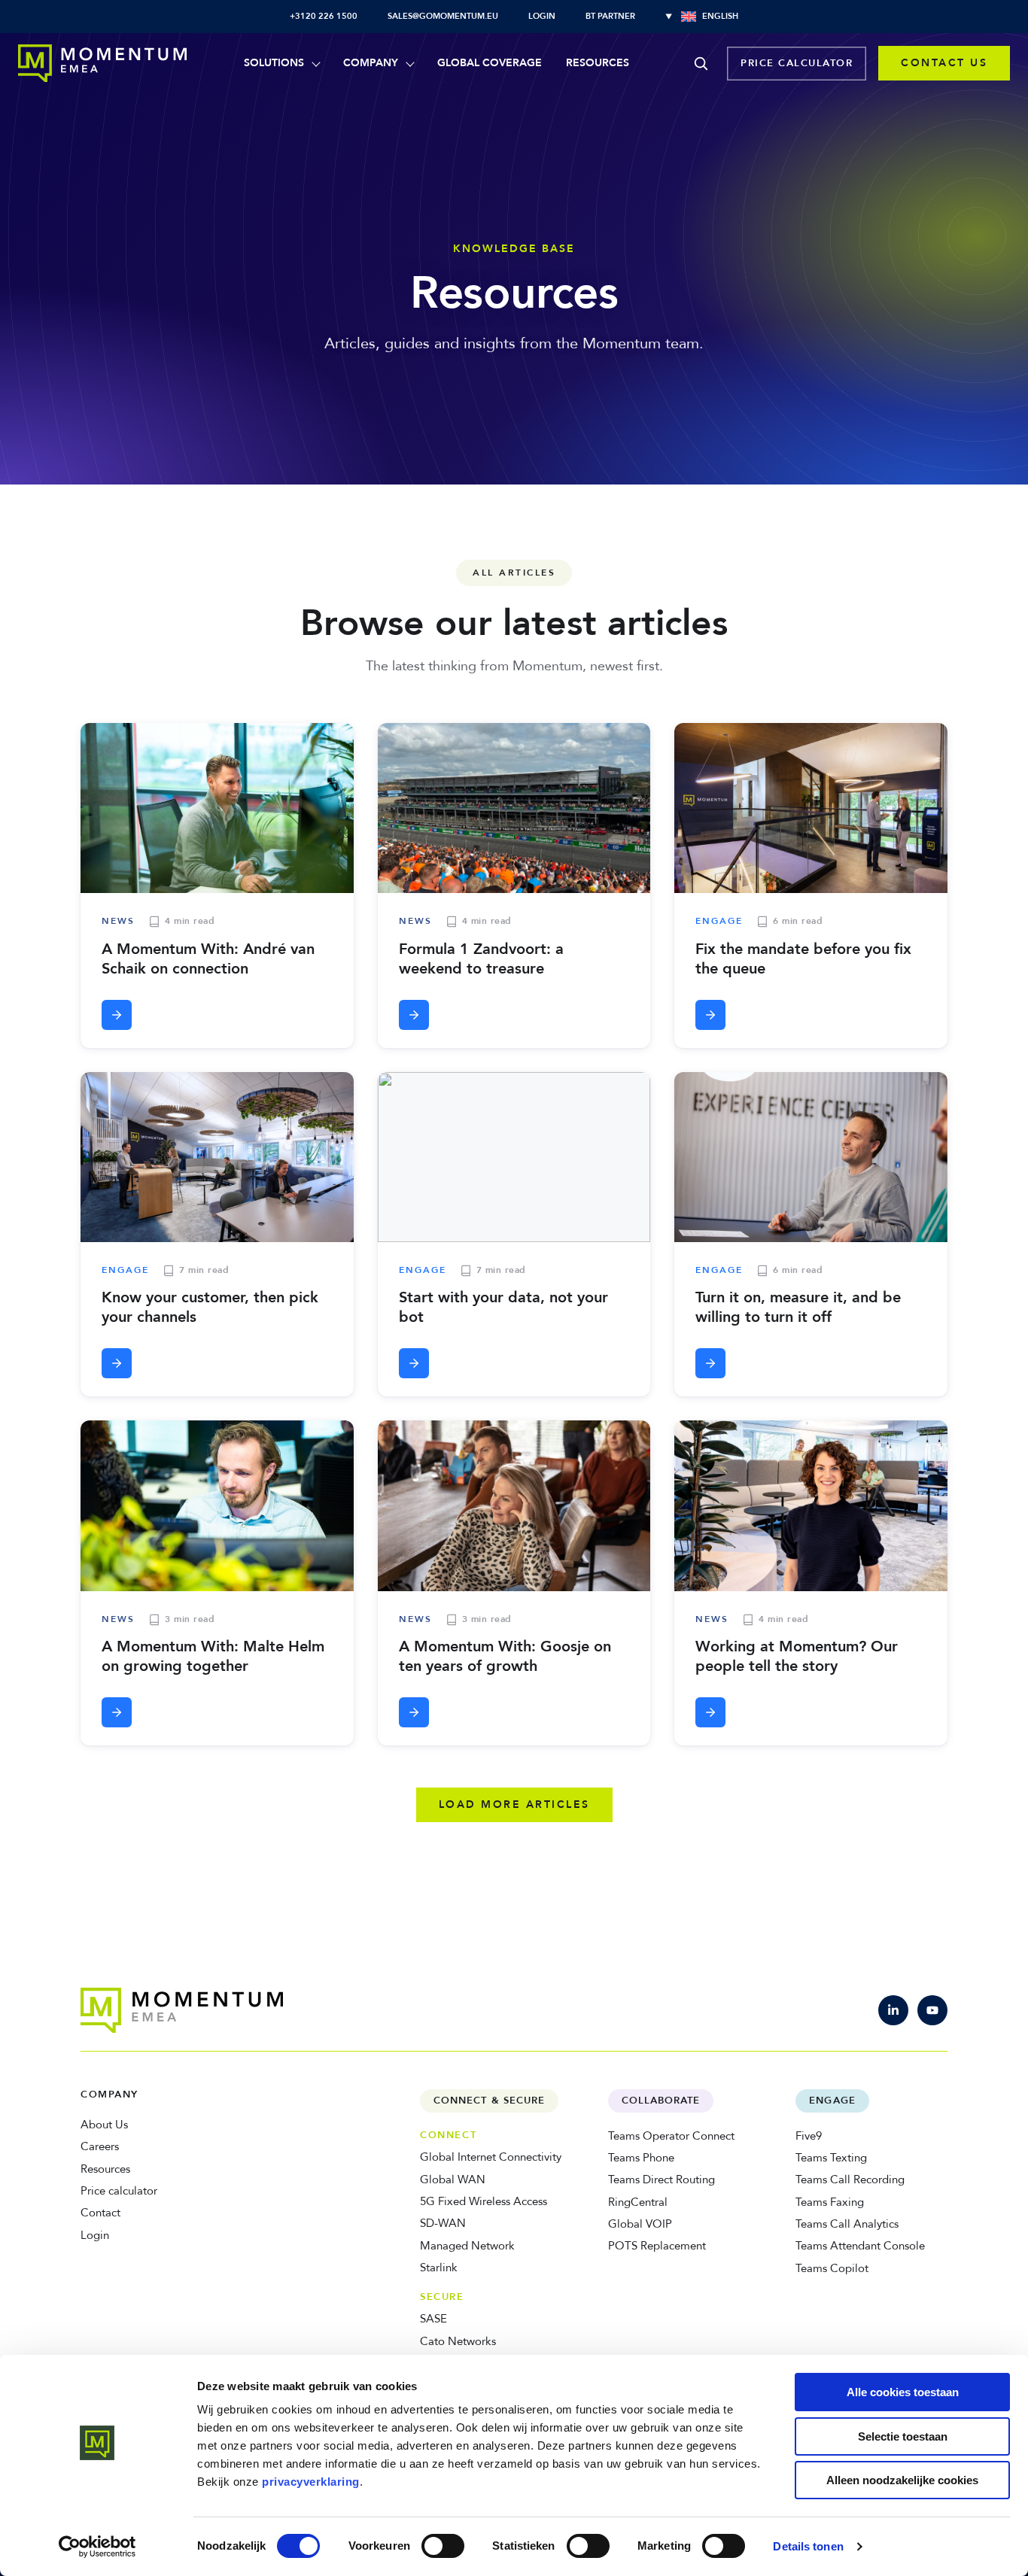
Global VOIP (640, 2224)
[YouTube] (932, 2010)
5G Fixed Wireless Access (484, 2201)
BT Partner (610, 16)
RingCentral (638, 2202)
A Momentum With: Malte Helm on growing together (213, 1656)
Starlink (439, 2268)
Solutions (274, 63)
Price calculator (797, 63)
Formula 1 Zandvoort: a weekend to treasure (481, 959)
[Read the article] (117, 1015)
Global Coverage (490, 63)
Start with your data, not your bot (503, 1307)
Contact (100, 2213)
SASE (433, 2319)
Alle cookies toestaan (903, 2392)
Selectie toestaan (903, 2436)
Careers (100, 2146)
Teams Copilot (832, 2268)
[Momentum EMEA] (182, 2010)
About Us (104, 2125)
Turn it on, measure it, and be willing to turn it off (798, 1307)
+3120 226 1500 (324, 16)
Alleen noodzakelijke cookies (902, 2480)
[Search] (701, 63)
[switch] (443, 2546)
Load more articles (514, 1804)
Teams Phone (641, 2158)
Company (371, 63)
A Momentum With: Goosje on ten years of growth (505, 1656)
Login (542, 16)
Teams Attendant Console (860, 2246)
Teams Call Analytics (847, 2224)
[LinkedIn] (893, 2010)
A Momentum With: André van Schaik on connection (208, 959)
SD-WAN (443, 2223)
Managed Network (467, 2246)
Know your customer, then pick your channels (210, 1307)
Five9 (809, 2136)
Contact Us (944, 63)
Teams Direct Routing (662, 2180)
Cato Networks (458, 2341)
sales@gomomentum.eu (443, 16)
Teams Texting (831, 2158)
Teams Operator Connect (671, 2136)
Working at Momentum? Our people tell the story (797, 1656)
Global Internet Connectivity (491, 2157)
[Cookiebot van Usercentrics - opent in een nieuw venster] (97, 2547)
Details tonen (808, 2546)
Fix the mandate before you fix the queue (803, 959)
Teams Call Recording (850, 2180)
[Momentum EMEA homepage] (102, 63)
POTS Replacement (657, 2246)
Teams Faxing (830, 2202)
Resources (598, 63)
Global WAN (453, 2180)
